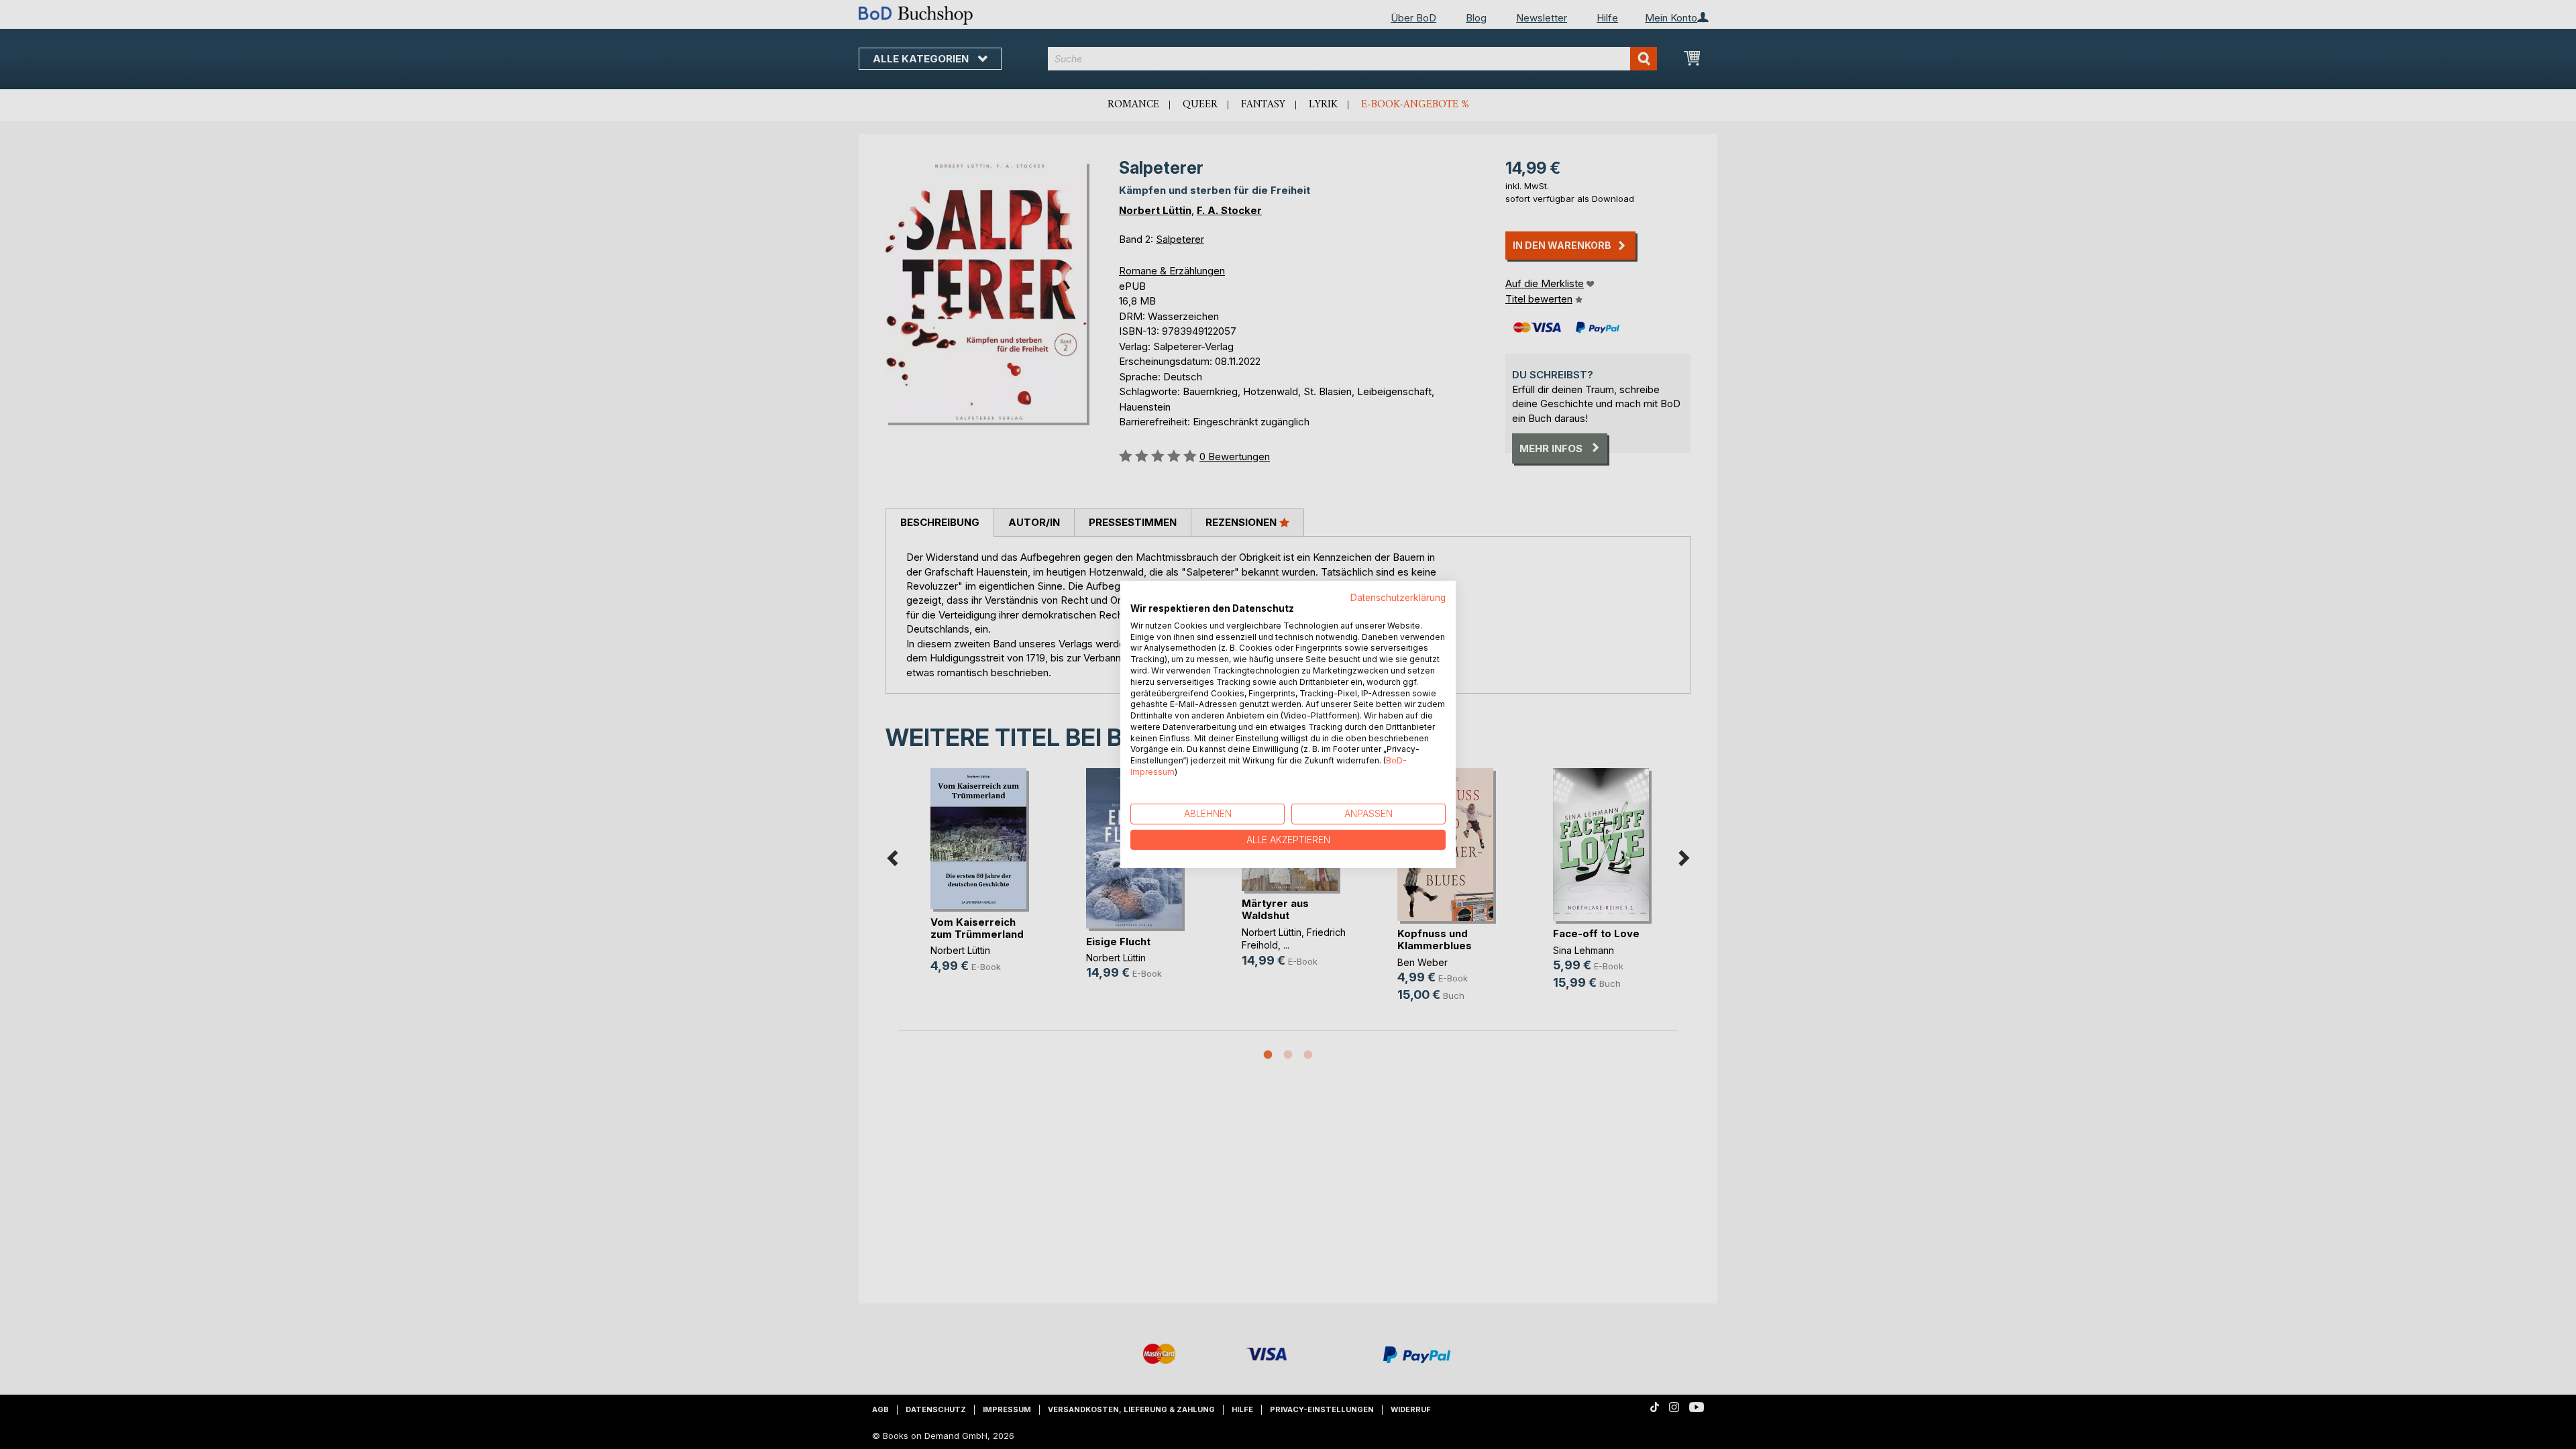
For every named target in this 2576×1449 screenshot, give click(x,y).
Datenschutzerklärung (1398, 598)
